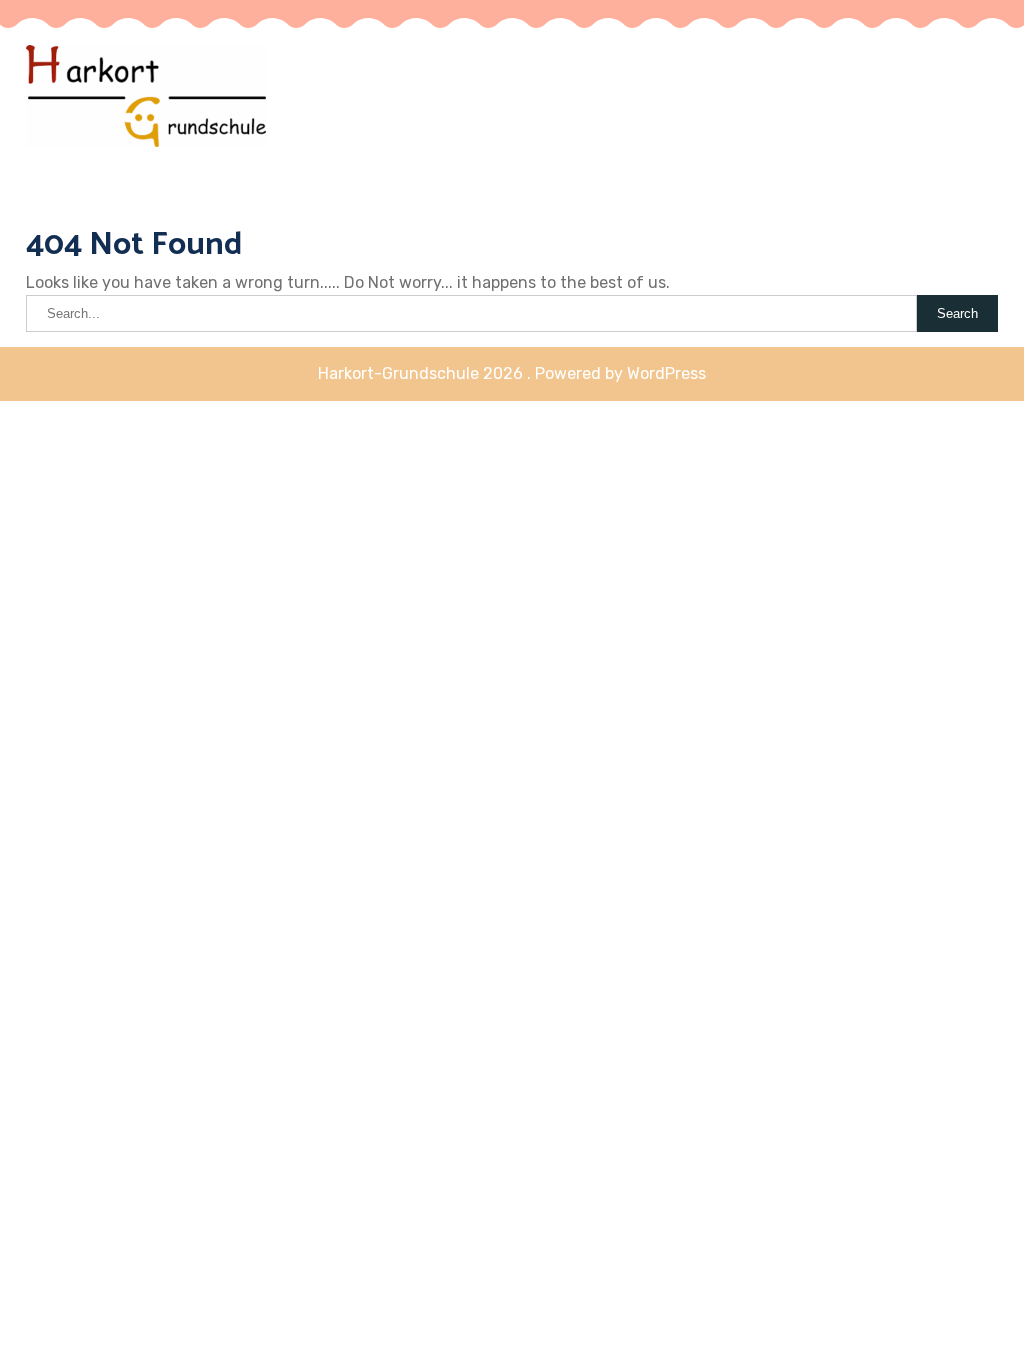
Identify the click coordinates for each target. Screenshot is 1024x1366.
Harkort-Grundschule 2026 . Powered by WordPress (512, 373)
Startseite (950, 99)
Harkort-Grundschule (476, 134)
